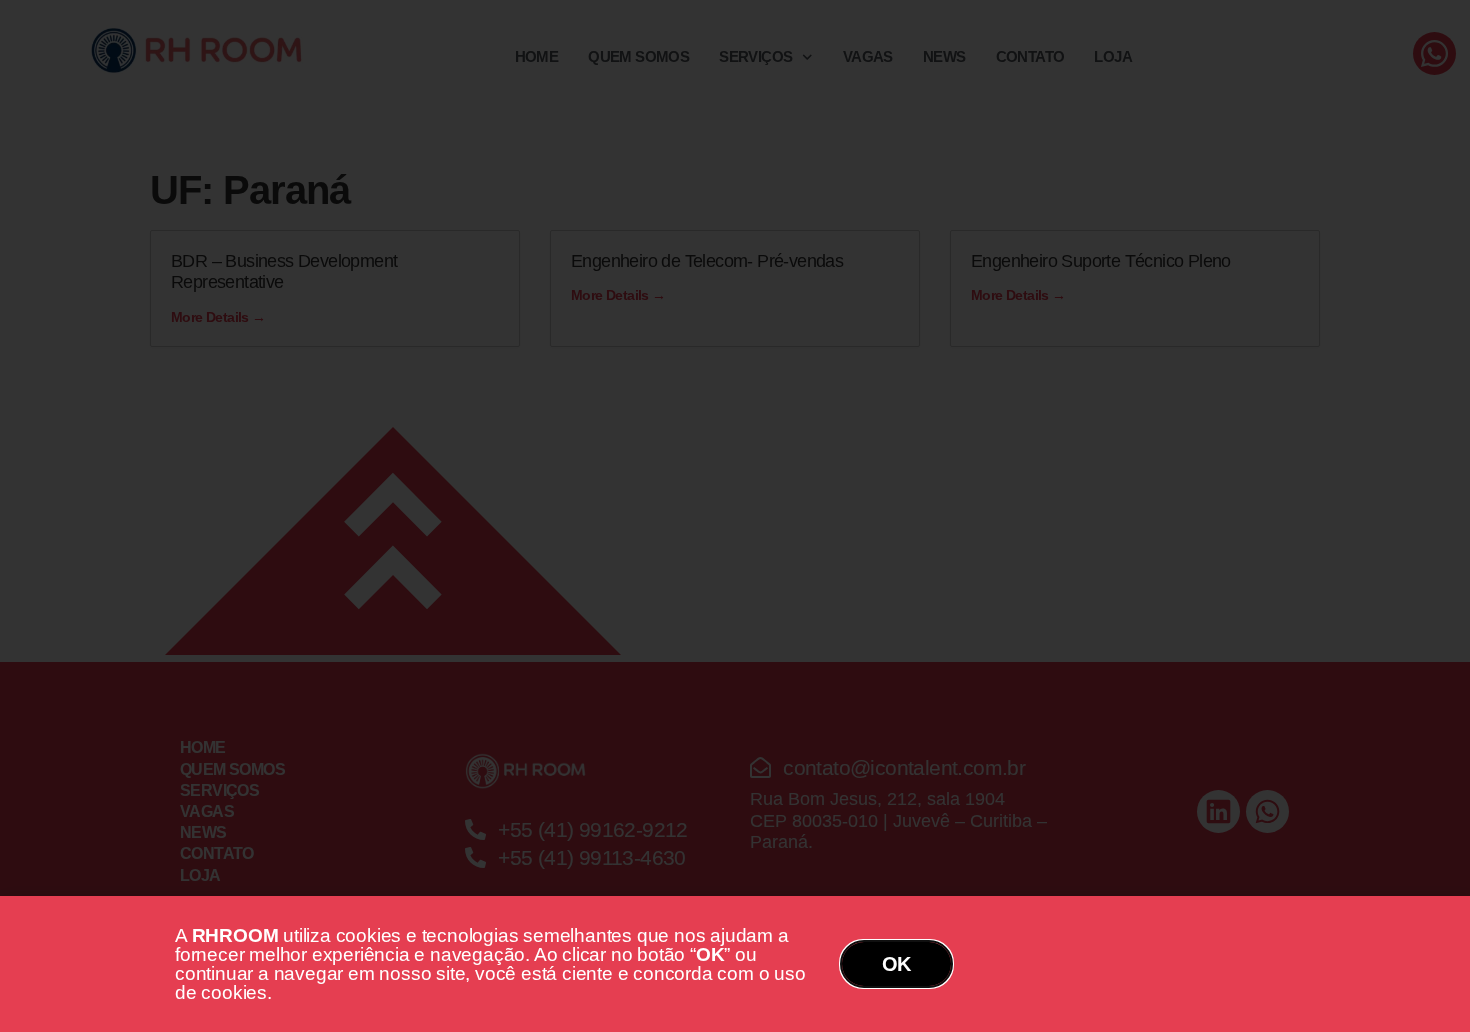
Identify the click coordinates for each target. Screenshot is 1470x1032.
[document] (735, 516)
